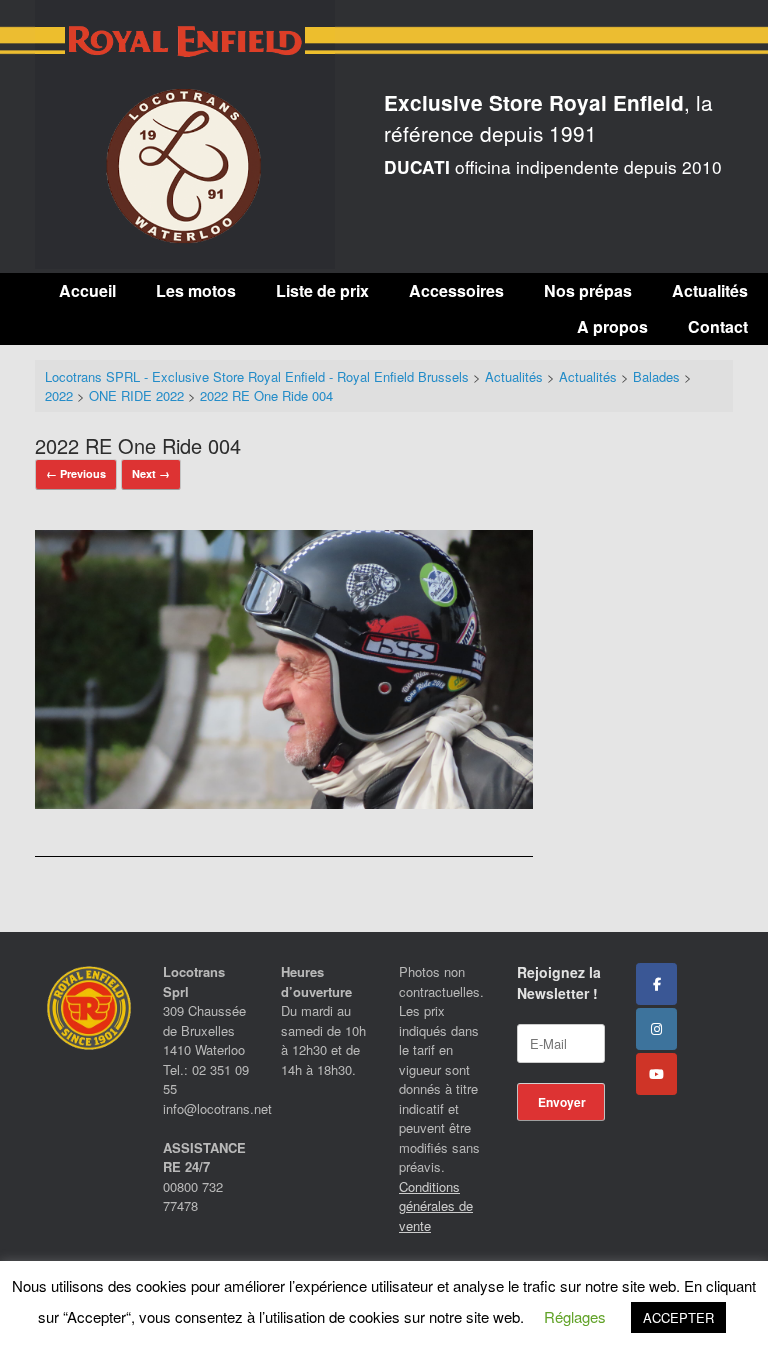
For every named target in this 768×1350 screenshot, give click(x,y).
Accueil (87, 290)
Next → (151, 473)
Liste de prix (322, 290)
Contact (718, 326)
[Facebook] (656, 984)
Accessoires (456, 290)
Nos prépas (588, 290)
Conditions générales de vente (436, 1206)
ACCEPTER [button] (678, 1317)
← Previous (76, 473)
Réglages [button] (575, 1316)
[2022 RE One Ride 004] (284, 802)
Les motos (196, 290)
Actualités (710, 290)
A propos (612, 326)
